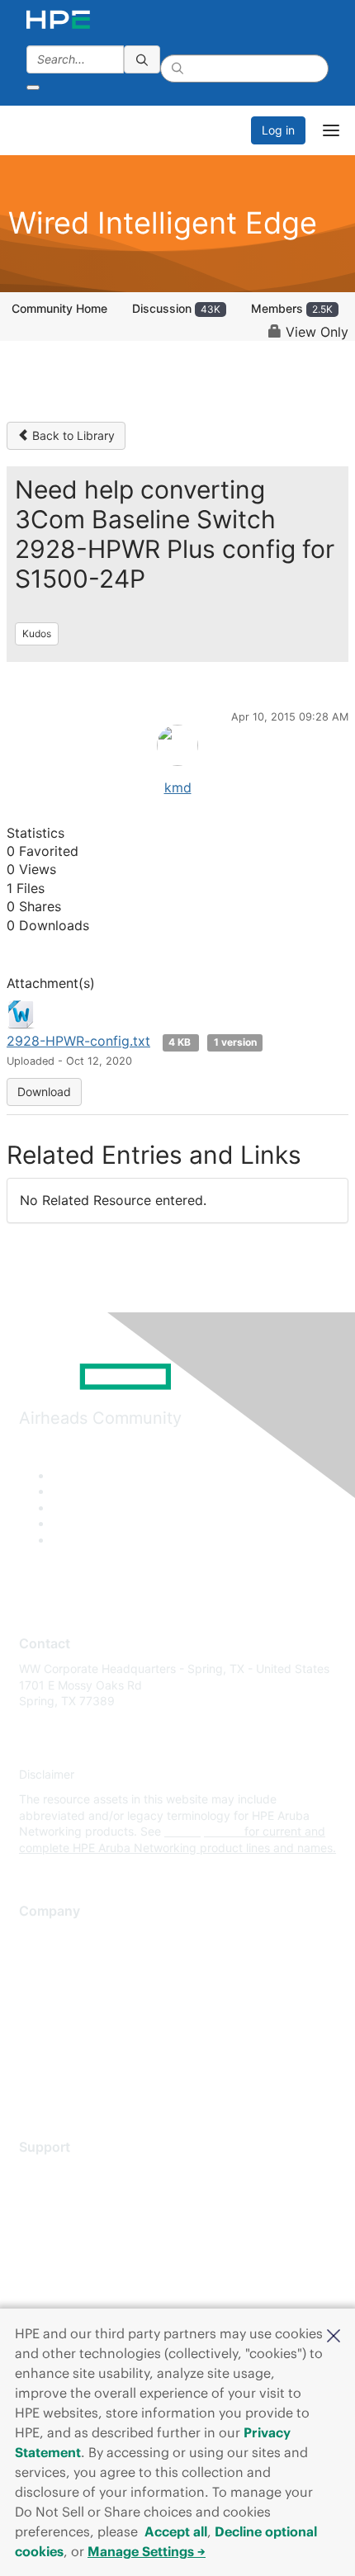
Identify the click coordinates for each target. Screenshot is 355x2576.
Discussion (176, 308)
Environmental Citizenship (88, 2010)
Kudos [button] (37, 633)
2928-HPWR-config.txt (78, 1041)
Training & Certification (80, 2221)
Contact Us (49, 1985)
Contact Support (64, 2197)
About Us (44, 1937)
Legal (34, 2083)
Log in (278, 130)
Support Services (66, 2172)
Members (292, 308)
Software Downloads (75, 2245)
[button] (334, 2334)
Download (44, 1092)
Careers (40, 1961)
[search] (142, 59)
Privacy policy (57, 2034)
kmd (178, 787)
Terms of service (64, 2059)
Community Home (59, 308)
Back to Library (72, 435)
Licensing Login (61, 2270)
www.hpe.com (203, 1831)
